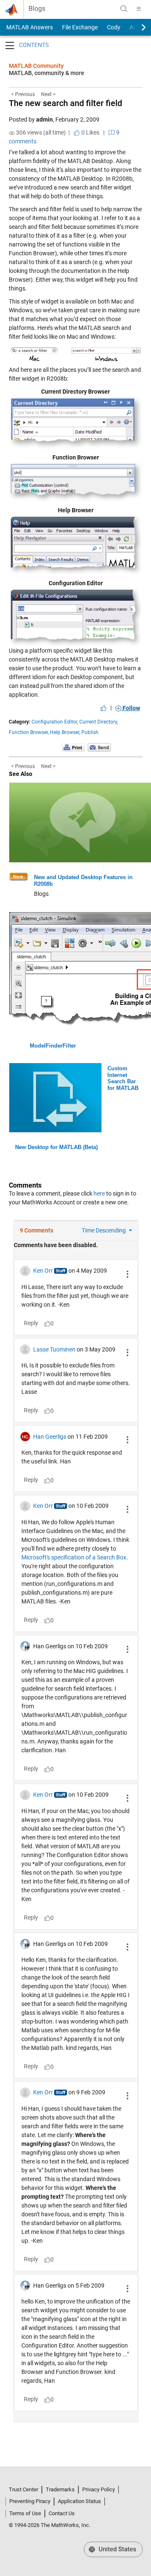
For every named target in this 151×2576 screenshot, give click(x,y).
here (99, 1193)
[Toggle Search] (124, 9)
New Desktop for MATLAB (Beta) (56, 1147)
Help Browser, (65, 732)
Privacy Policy (99, 2489)
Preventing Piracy (30, 2501)
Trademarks (60, 2489)
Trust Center (23, 2489)
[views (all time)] (12, 133)
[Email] (99, 747)
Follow (131, 708)
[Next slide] (136, 27)
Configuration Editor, (55, 722)
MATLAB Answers (29, 27)
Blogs (37, 9)
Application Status (79, 2501)
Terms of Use (25, 2513)
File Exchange (80, 27)
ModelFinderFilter (53, 1046)
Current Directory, (99, 722)
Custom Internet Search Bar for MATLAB (123, 1078)
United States (117, 2549)
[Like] (104, 708)
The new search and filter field (65, 103)
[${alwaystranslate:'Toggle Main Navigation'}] (139, 9)
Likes (90, 132)
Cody (114, 27)
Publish (90, 732)
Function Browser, (29, 732)
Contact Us (62, 2513)
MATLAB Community (36, 66)
